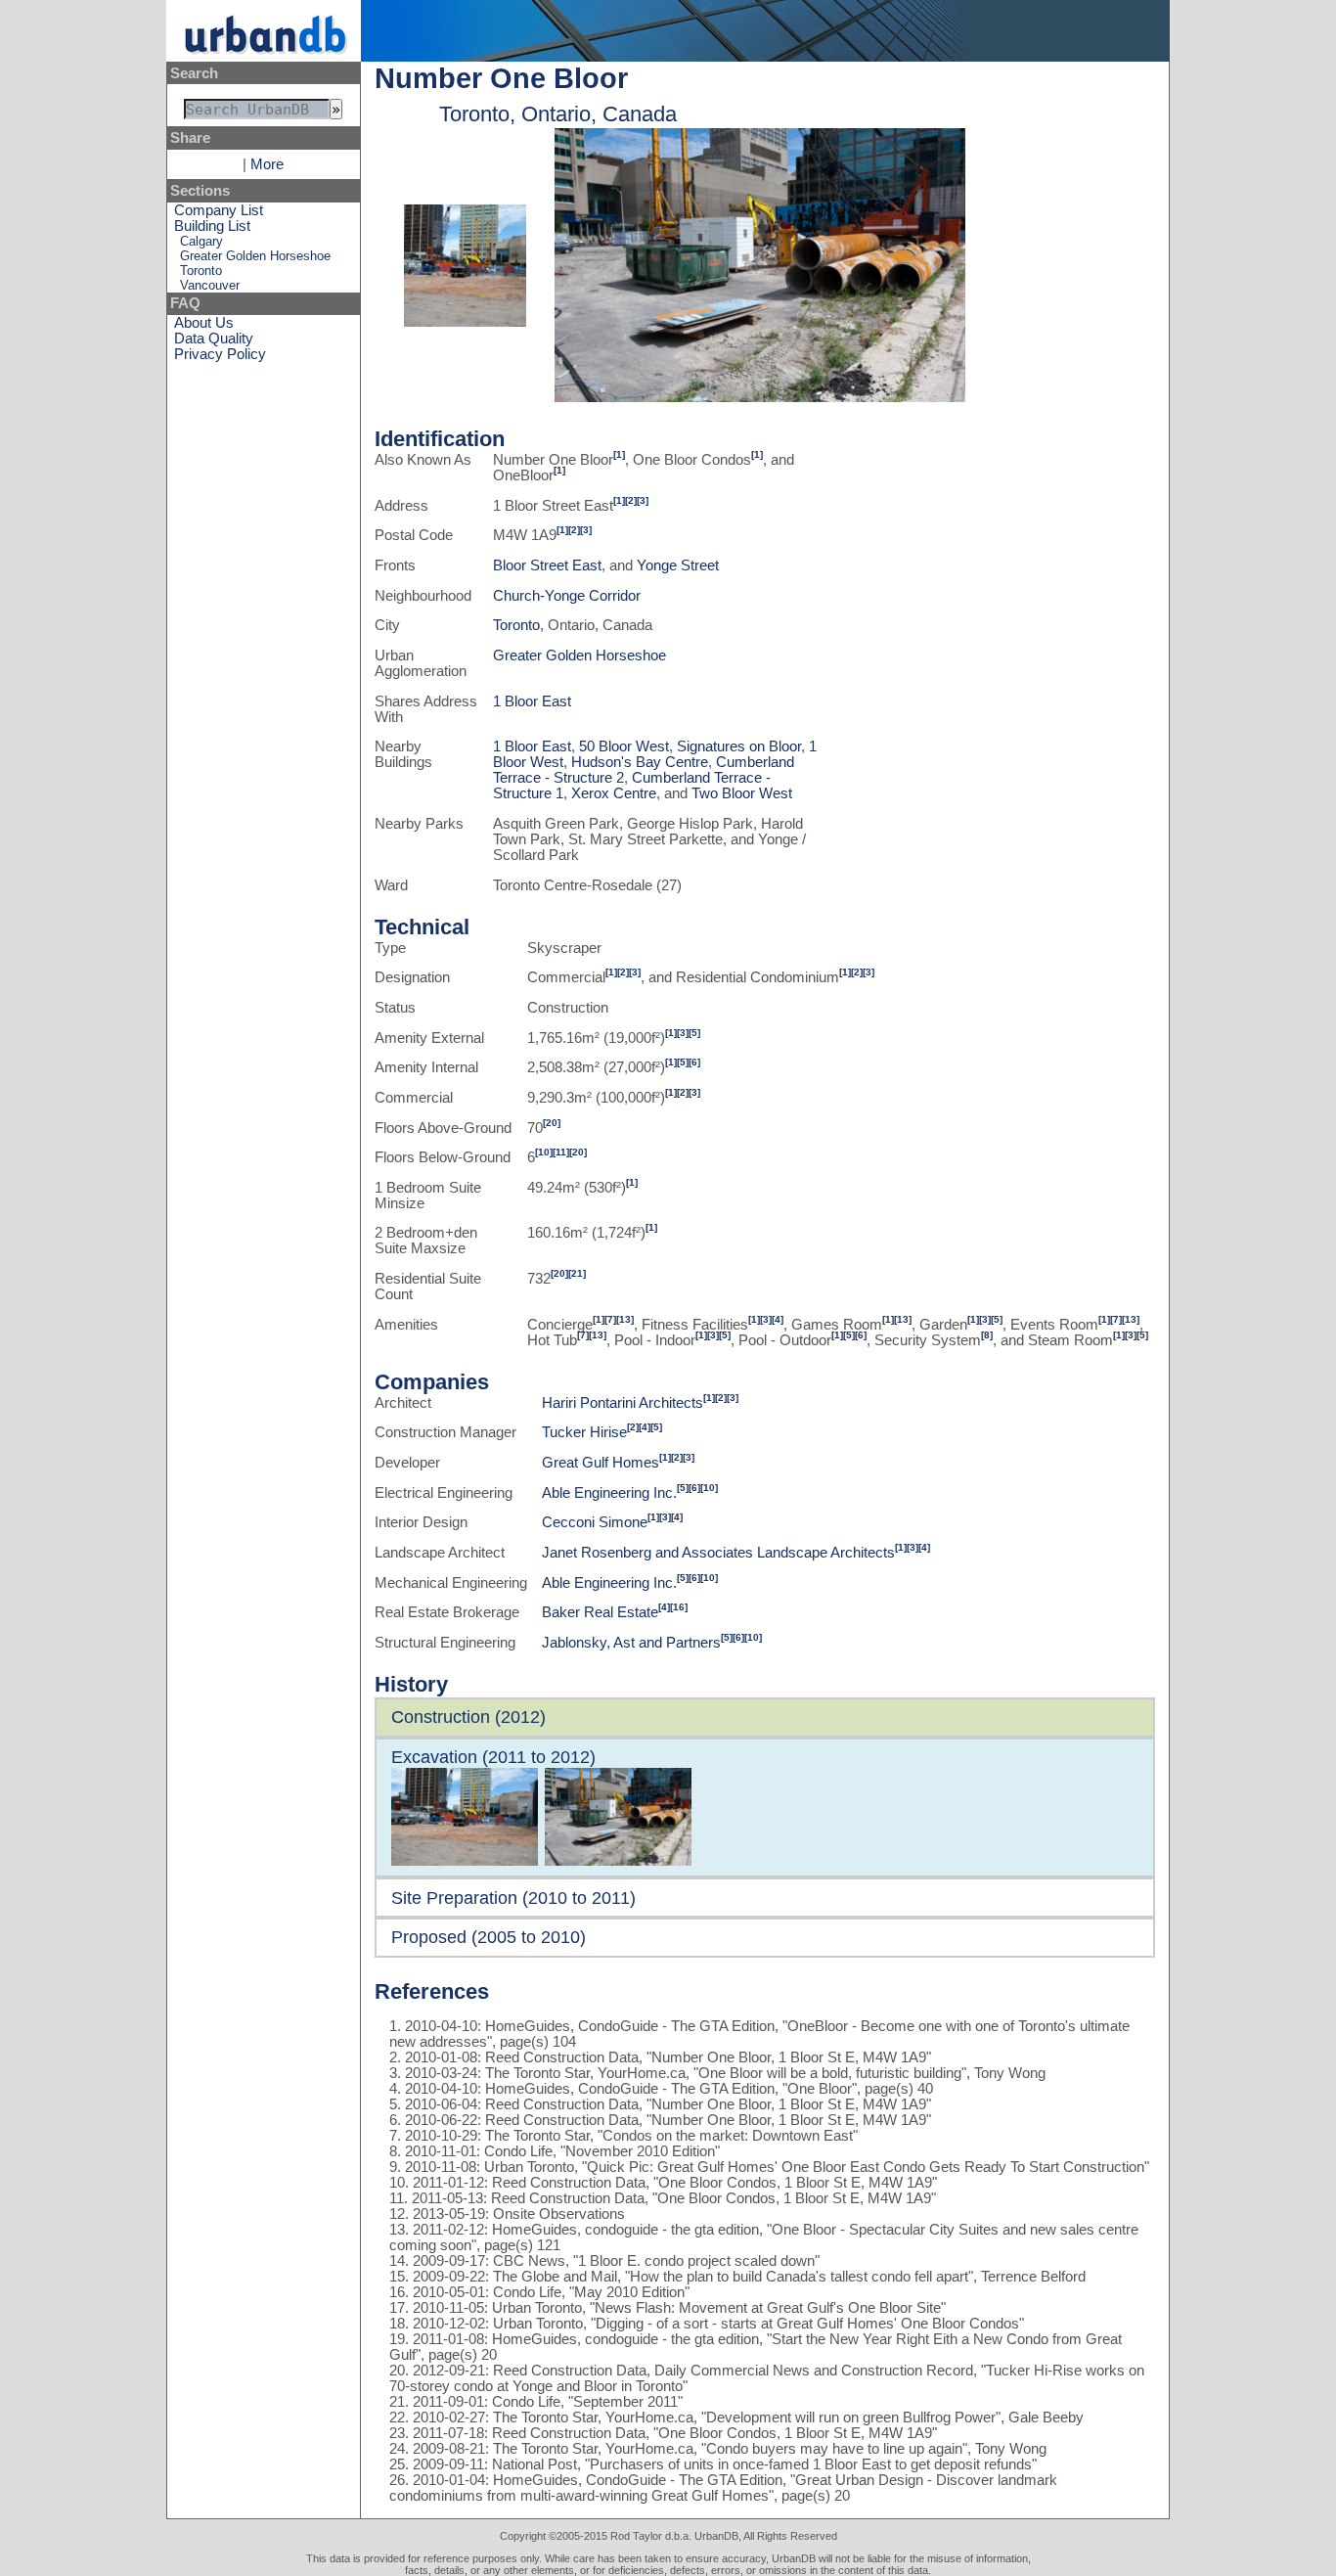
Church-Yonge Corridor (567, 596)
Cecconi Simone (595, 1522)
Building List (212, 226)
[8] (987, 1335)
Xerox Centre (614, 793)
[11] (561, 1152)
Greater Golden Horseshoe (255, 256)
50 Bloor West (624, 746)
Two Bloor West (742, 793)
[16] (679, 1607)
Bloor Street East (547, 565)
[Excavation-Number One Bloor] (465, 322)
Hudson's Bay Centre (640, 762)
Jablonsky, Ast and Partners (631, 1643)
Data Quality (214, 339)
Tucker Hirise (584, 1432)
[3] (643, 500)
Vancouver (210, 285)
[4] (778, 1319)
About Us (204, 323)
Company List (219, 210)
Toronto (201, 271)
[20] (552, 1123)
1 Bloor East (532, 701)
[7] (610, 1319)
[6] (694, 1062)
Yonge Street (678, 565)
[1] (619, 454)
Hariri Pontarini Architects (623, 1403)
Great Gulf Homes (601, 1463)
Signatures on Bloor (739, 746)
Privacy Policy (220, 354)
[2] (631, 500)
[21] (577, 1273)
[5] (694, 1033)
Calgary (201, 241)
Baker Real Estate (600, 1612)
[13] (625, 1319)
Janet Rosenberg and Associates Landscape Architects (718, 1553)
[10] (544, 1152)
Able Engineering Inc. (609, 1493)
